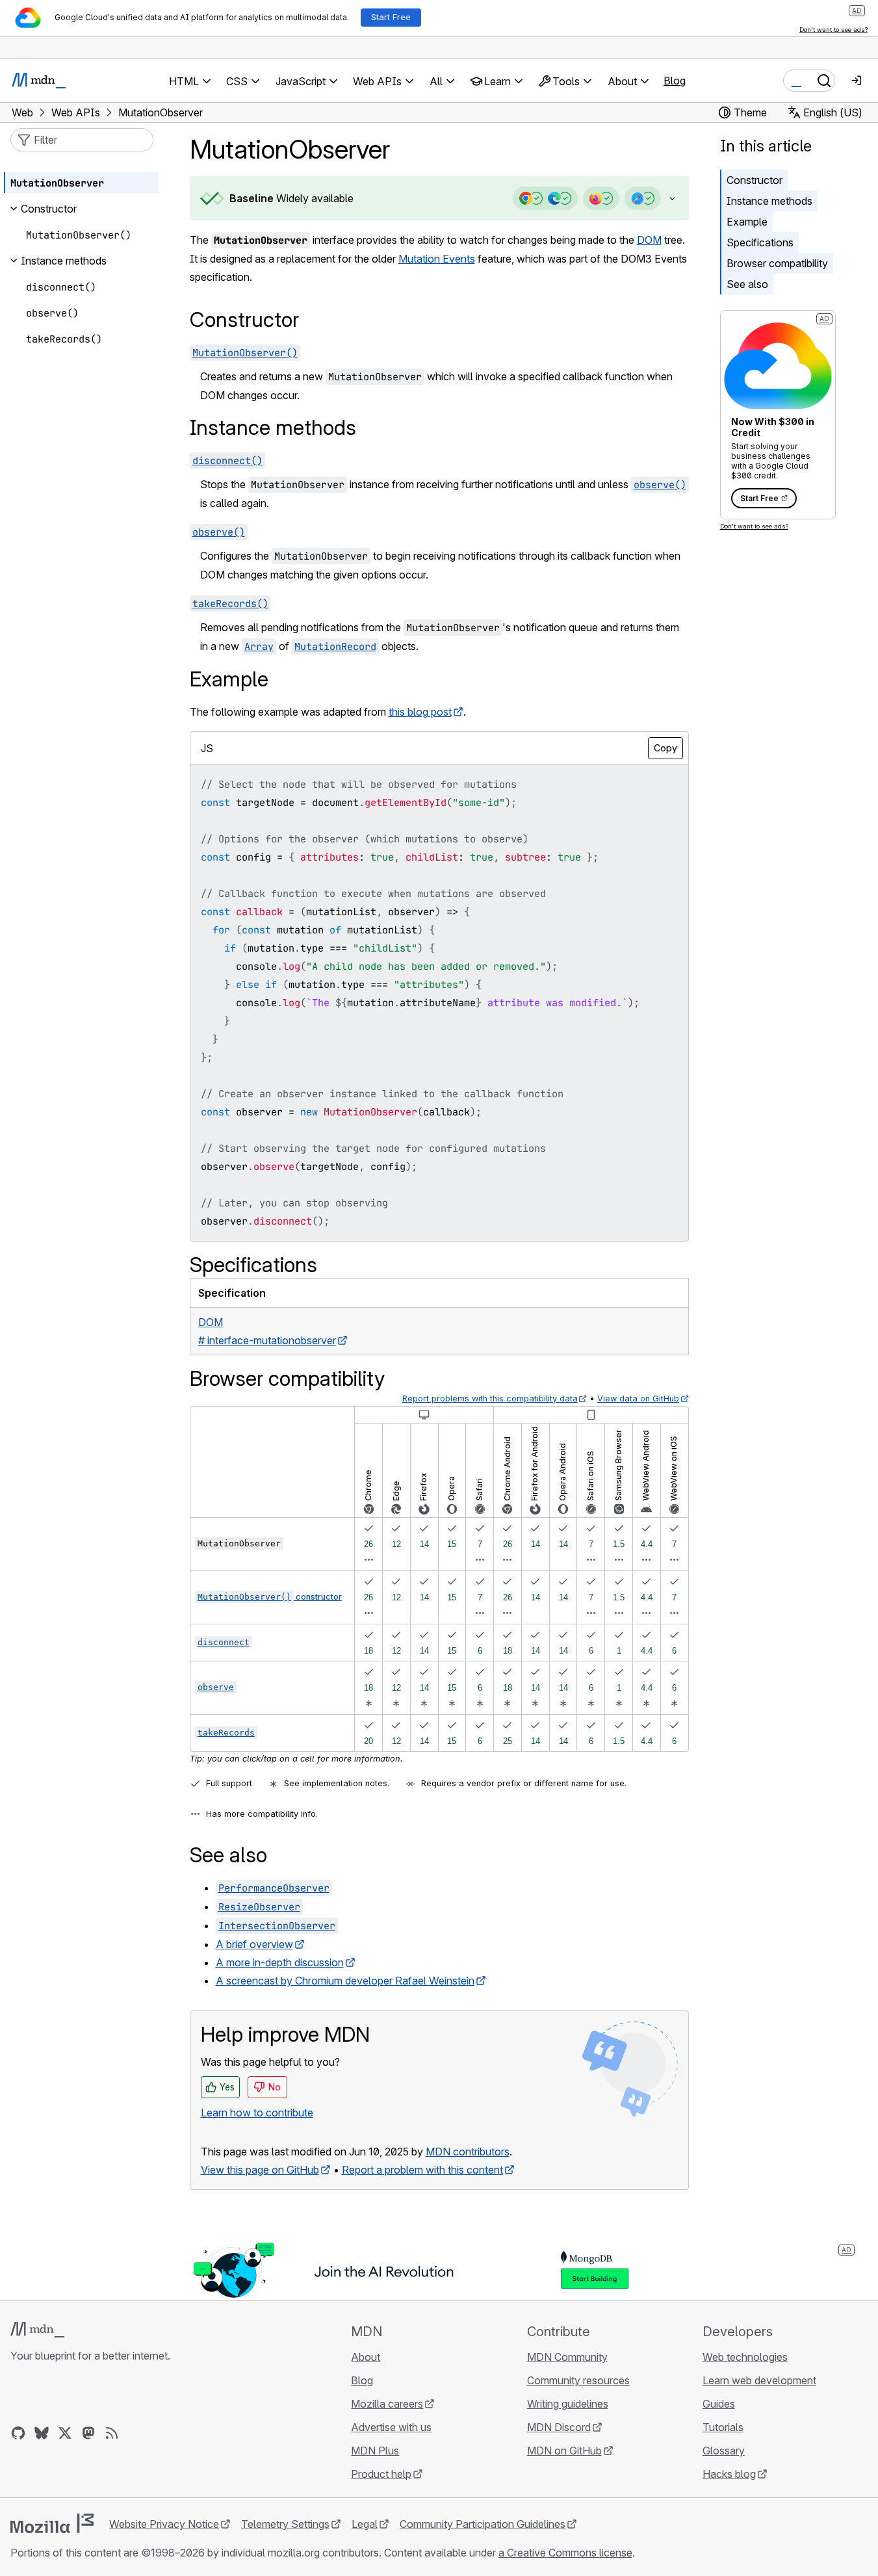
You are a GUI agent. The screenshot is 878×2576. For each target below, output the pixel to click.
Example (747, 222)
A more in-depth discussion (280, 1962)
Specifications (760, 242)
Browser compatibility (777, 263)
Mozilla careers (387, 2404)
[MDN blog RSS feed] (112, 2433)
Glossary (724, 2451)
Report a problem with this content (422, 2170)
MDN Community (567, 2357)
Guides (719, 2404)
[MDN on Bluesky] (42, 2433)
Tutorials (723, 2427)
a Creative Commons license (565, 2553)
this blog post (420, 712)
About (366, 2357)
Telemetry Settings (285, 2524)
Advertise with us (391, 2427)
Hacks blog (729, 2474)
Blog (675, 81)
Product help (381, 2474)
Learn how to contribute (257, 2113)
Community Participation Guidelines (483, 2524)
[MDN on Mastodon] (88, 2433)
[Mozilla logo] (52, 2523)
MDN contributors (468, 2152)
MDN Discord (559, 2427)
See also (747, 284)
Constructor (755, 180)
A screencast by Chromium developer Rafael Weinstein (345, 1981)
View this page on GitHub (260, 2170)
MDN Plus (375, 2451)
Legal (365, 2524)
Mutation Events (437, 259)
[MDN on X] (65, 2433)
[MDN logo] (37, 2330)
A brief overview (254, 1944)
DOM (649, 240)
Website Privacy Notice (164, 2524)
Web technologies (745, 2357)
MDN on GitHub (564, 2451)
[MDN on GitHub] (18, 2433)
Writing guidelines (568, 2404)
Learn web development (759, 2380)
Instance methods (769, 201)
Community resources (578, 2380)
